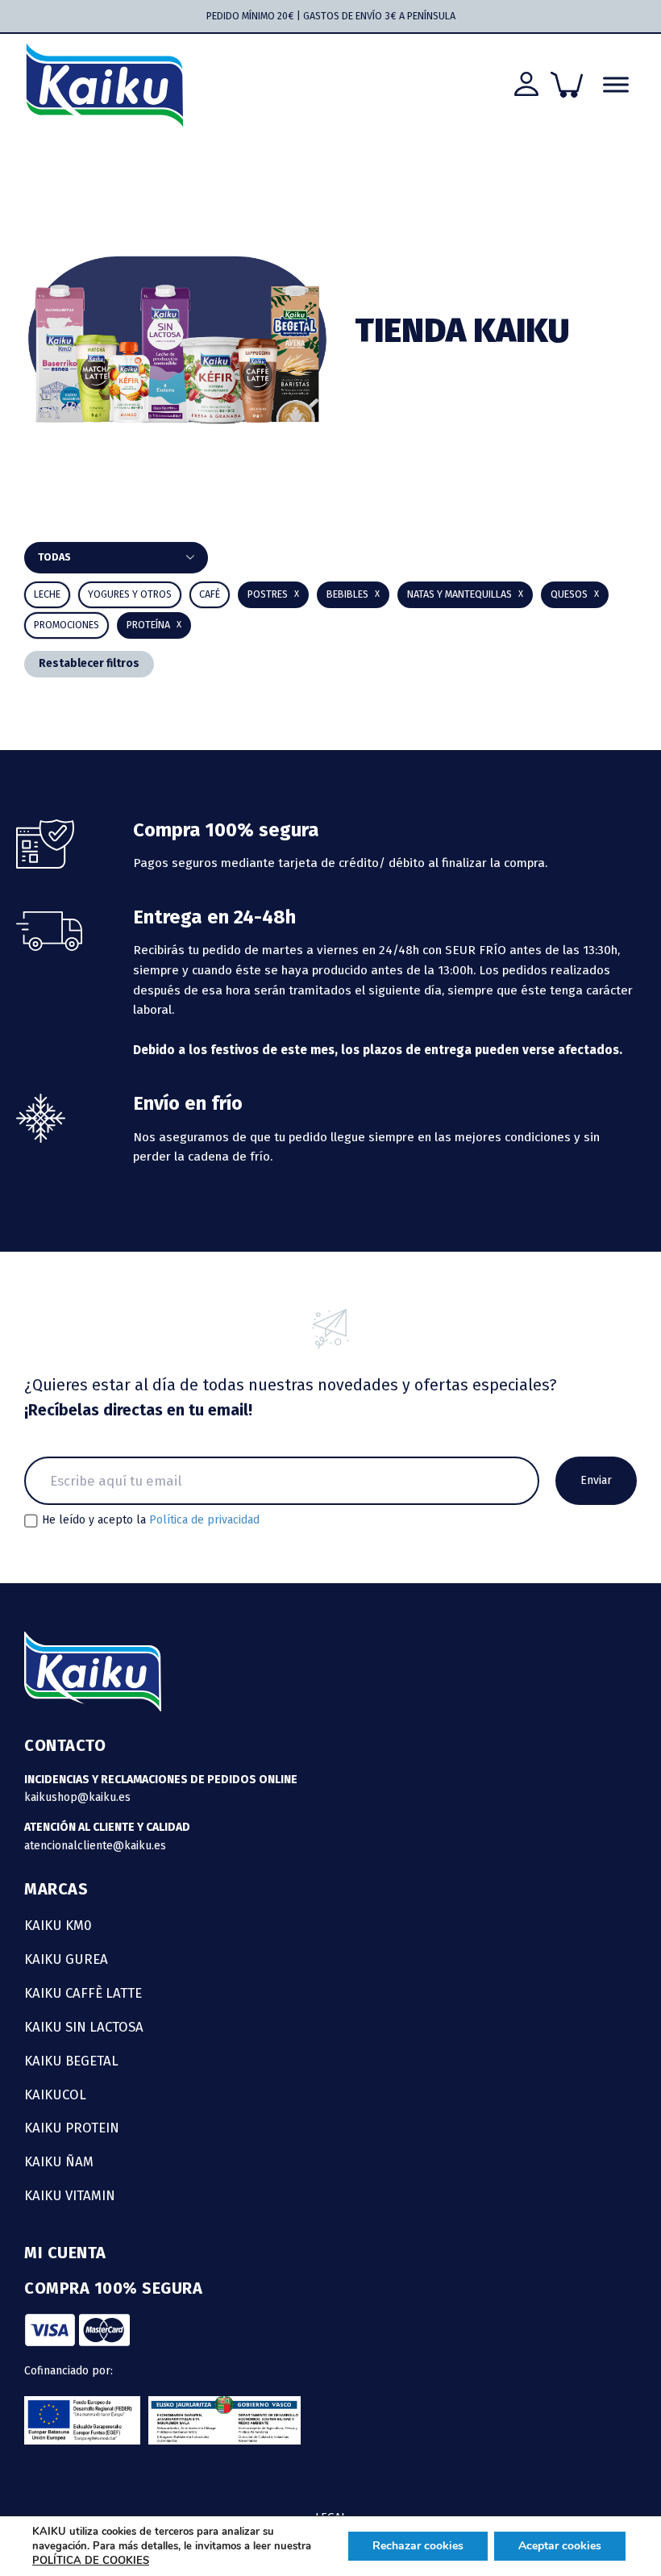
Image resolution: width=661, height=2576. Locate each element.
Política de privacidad (204, 1520)
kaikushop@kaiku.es (77, 1797)
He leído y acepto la (151, 1520)
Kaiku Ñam (59, 2161)
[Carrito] (567, 85)
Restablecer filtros (89, 663)
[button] (353, 595)
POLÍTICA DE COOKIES (91, 2561)
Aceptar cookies (560, 2546)
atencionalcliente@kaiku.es (95, 1846)
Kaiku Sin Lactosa (84, 2027)
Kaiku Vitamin (70, 2195)
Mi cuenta (65, 2253)
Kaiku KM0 (58, 1925)
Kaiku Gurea (66, 1959)
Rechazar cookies (418, 2546)
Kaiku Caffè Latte (83, 1993)
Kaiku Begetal (71, 2061)
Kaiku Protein (72, 2128)
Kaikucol (55, 2095)
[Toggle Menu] (616, 85)
